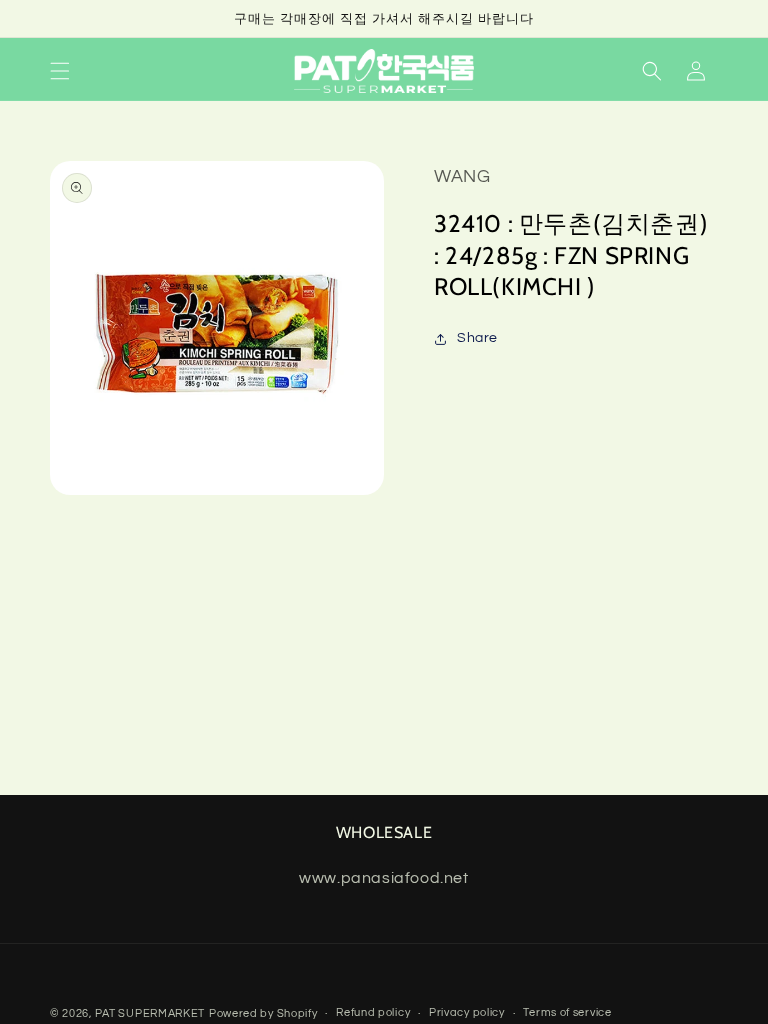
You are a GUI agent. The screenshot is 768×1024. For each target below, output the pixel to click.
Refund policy (373, 1012)
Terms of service (567, 1012)
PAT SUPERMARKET (150, 1013)
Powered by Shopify (263, 1013)
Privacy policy (467, 1012)
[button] (60, 71)
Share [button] (477, 338)
